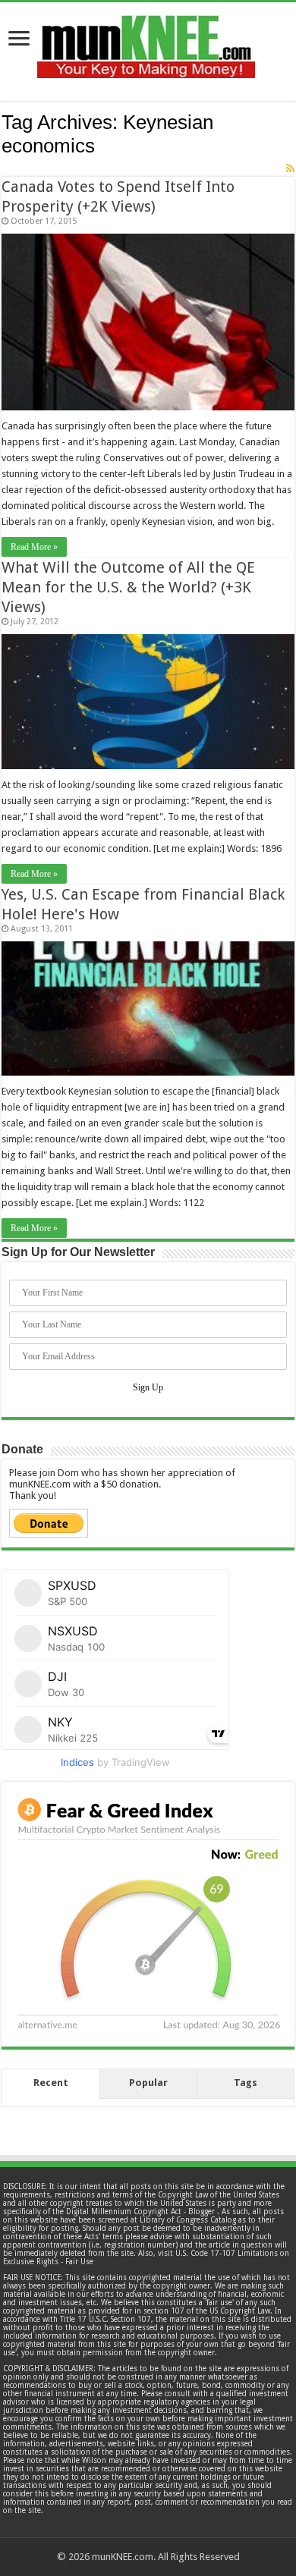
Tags (246, 2083)
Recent (51, 2083)
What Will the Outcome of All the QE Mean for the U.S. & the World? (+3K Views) (128, 587)
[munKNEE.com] (146, 41)
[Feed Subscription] (290, 168)
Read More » (34, 547)
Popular (148, 2083)
